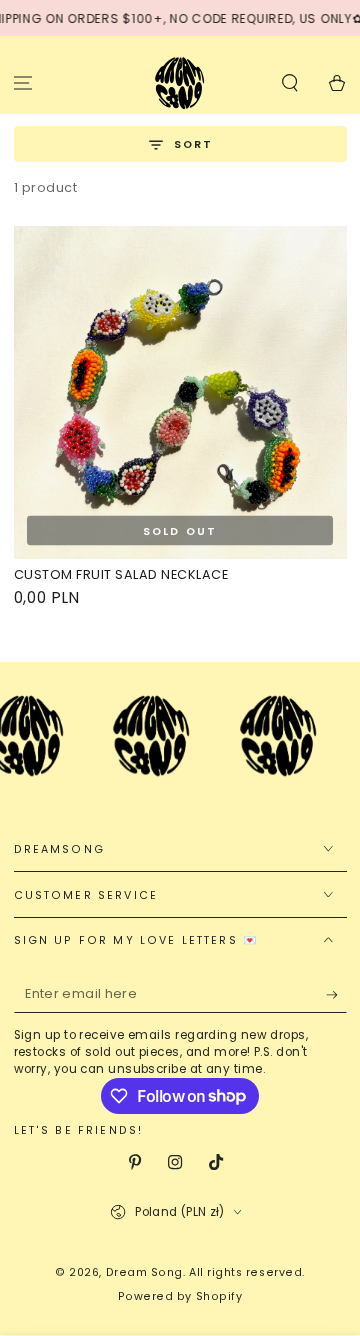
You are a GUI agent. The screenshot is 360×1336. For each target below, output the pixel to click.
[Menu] (23, 82)
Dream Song (144, 1272)
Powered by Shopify (180, 1296)
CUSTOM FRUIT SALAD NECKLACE (121, 574)
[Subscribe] (336, 996)
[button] (289, 82)
